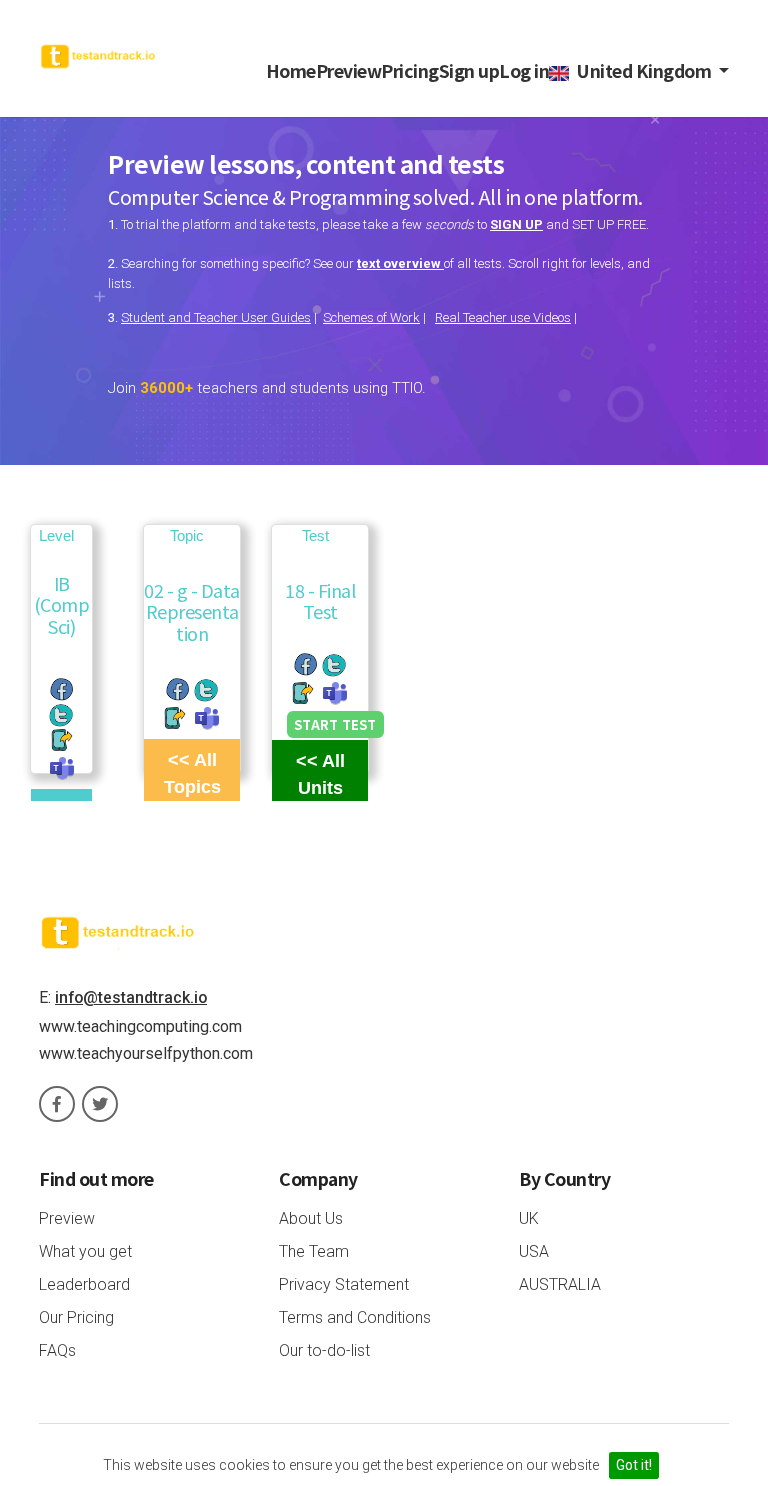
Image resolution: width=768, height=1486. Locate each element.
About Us (311, 1218)
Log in (524, 70)
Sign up (469, 70)
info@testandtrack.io (131, 997)
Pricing (410, 70)
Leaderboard (84, 1284)
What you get (85, 1251)
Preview (349, 70)
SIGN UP (516, 224)
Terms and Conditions (355, 1317)
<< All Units (320, 774)
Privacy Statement (344, 1284)
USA (534, 1251)
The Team (314, 1251)
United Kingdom (642, 70)
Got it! (634, 1465)
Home (291, 70)
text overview (400, 263)
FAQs (57, 1350)
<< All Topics (192, 773)
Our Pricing (76, 1317)
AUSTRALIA (560, 1284)
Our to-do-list (324, 1350)
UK (529, 1218)
